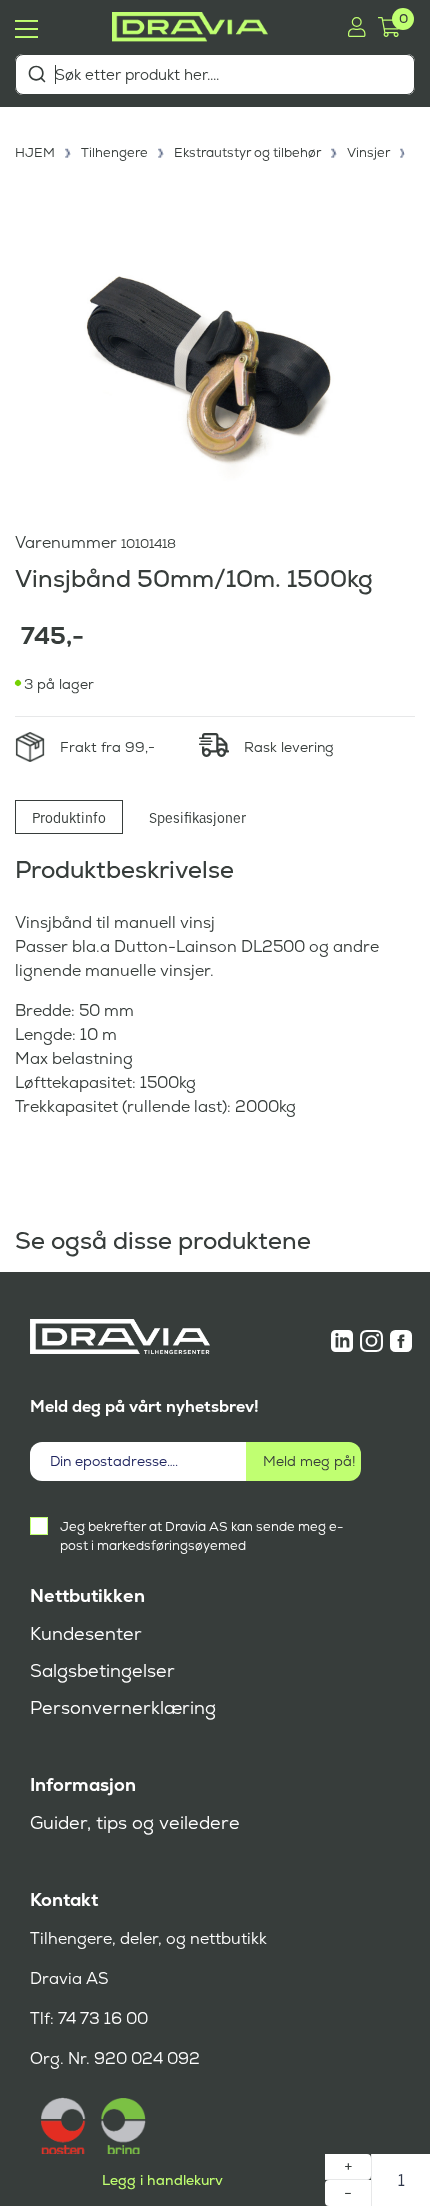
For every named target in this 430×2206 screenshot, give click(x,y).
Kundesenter (86, 1634)
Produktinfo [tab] (69, 817)
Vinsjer (368, 152)
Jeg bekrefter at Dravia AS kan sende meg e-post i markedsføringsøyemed (201, 1536)
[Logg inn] (356, 27)
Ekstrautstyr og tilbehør (247, 152)
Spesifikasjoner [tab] (197, 817)
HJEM (35, 152)
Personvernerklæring (123, 1708)
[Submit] (36, 74)
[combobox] (215, 74)
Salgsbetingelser (102, 1671)
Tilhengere (114, 152)
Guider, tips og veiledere (135, 1823)
